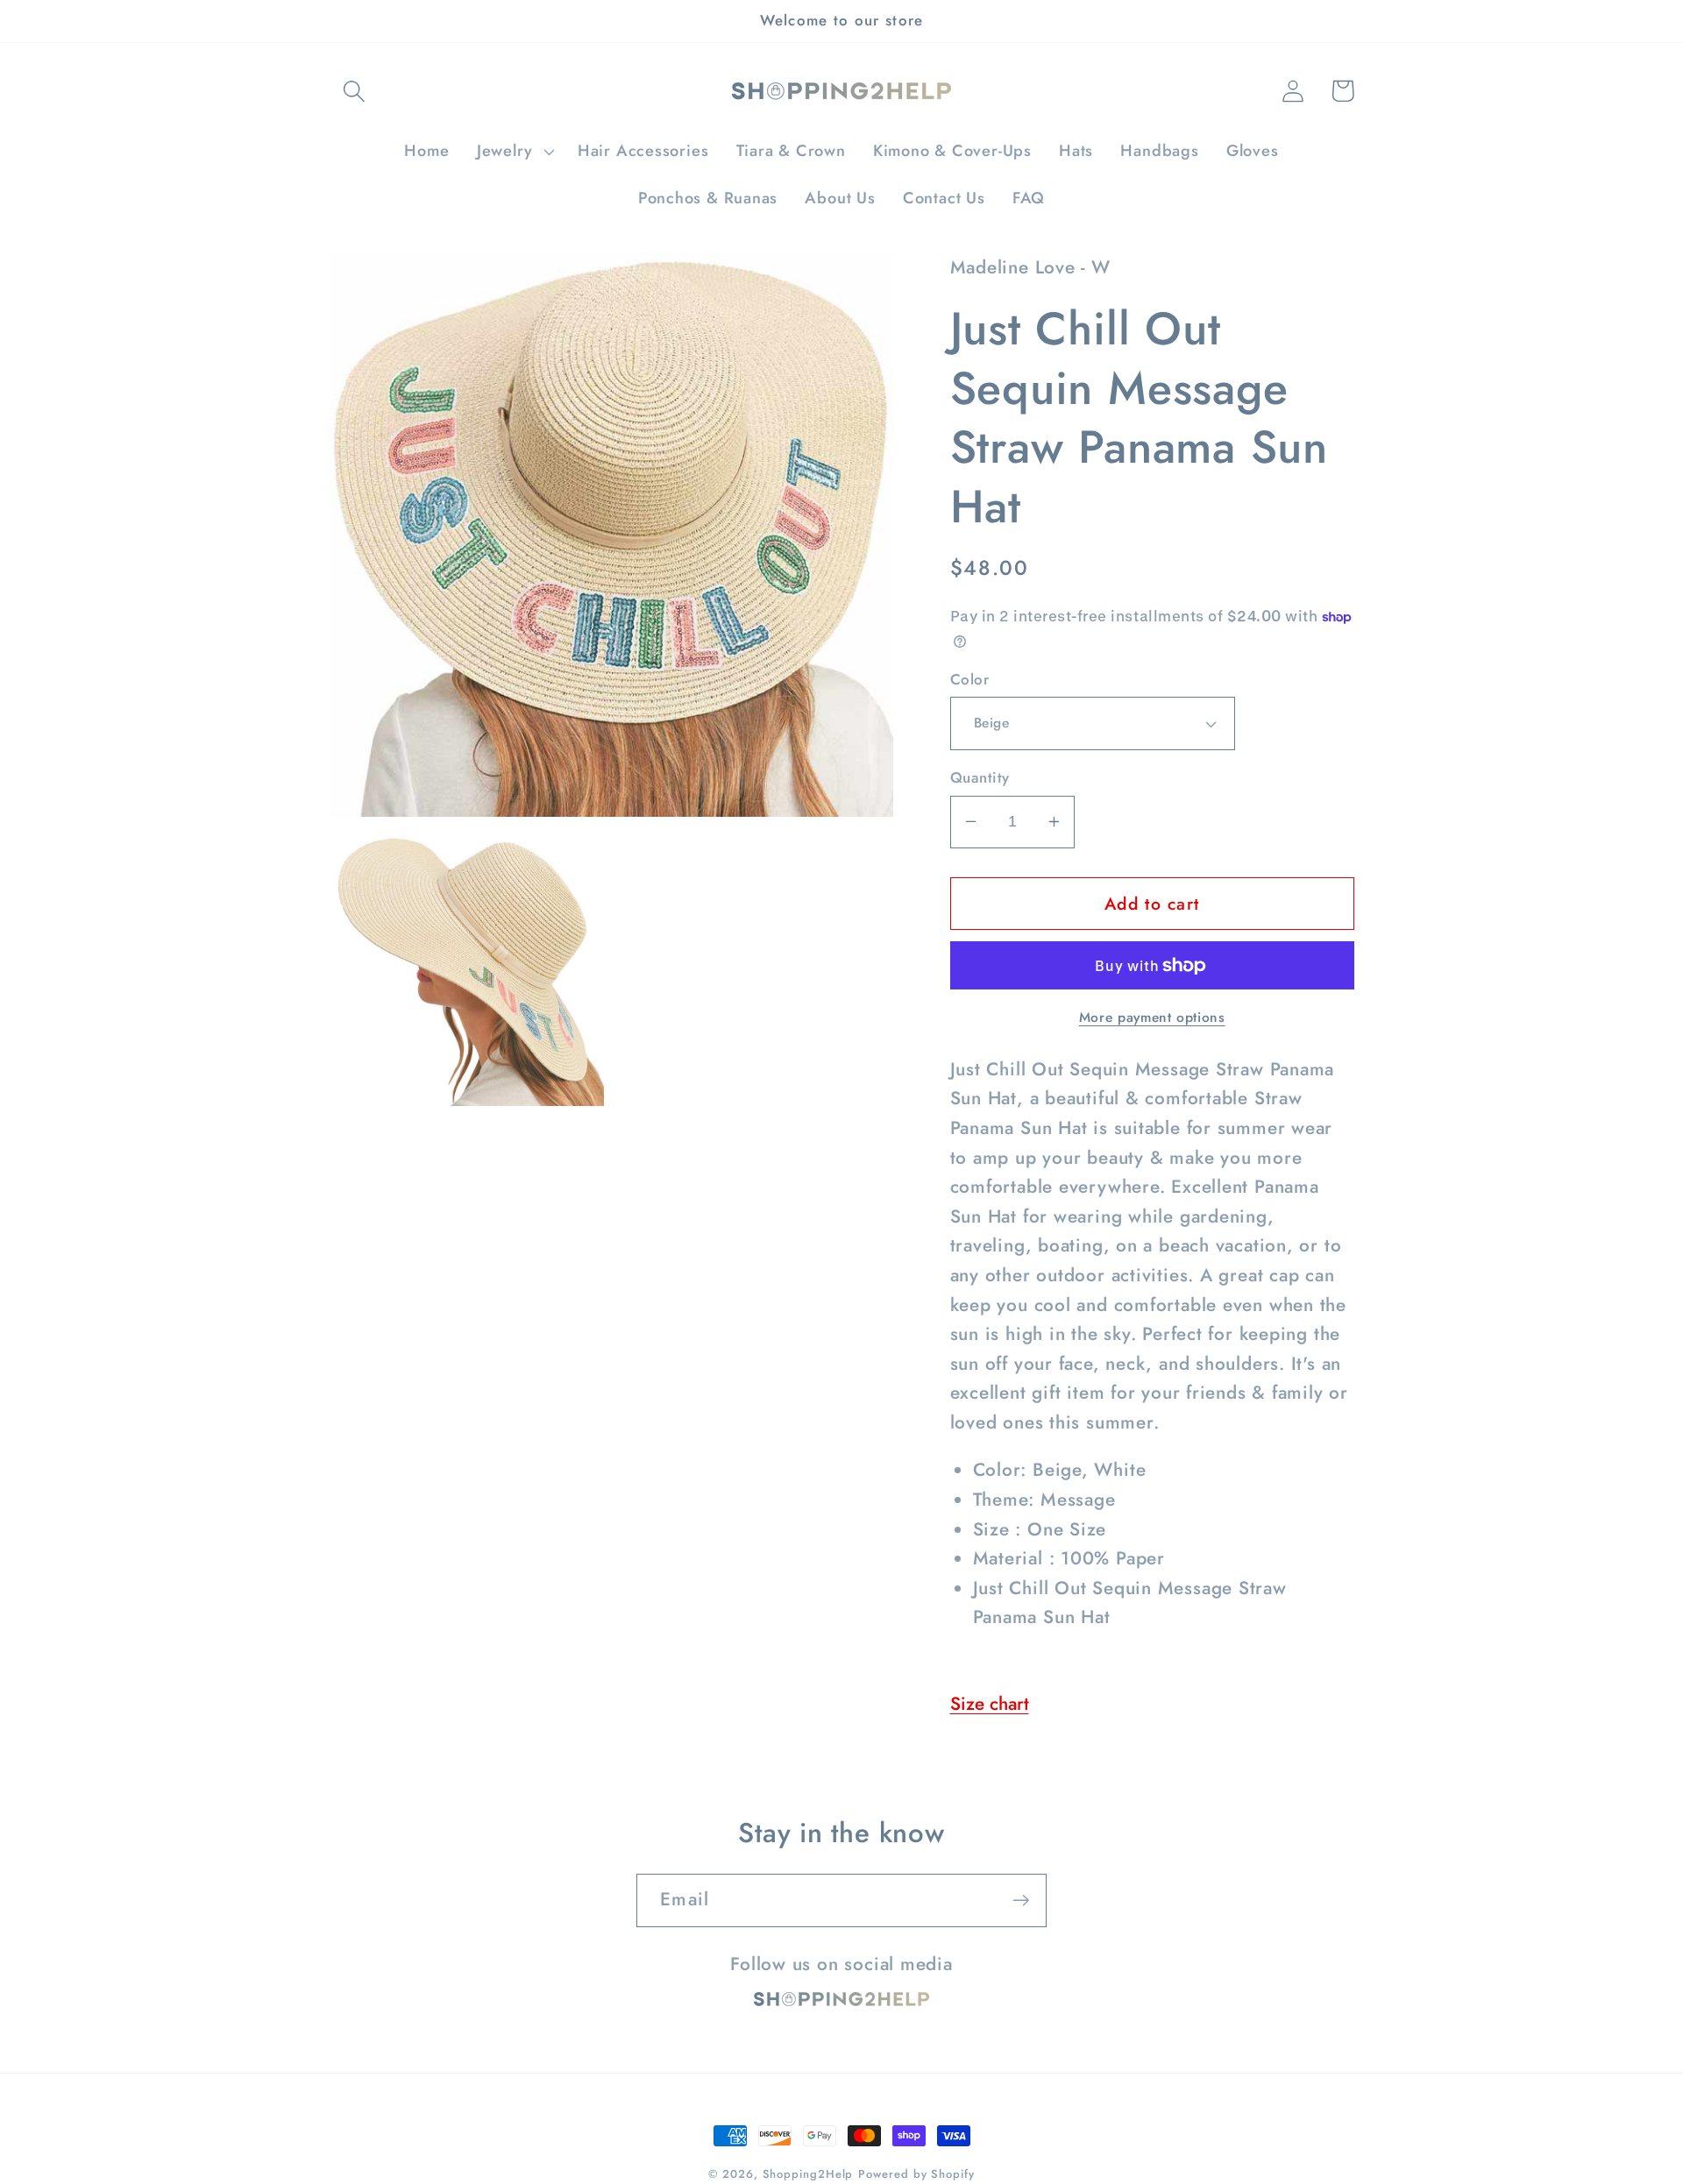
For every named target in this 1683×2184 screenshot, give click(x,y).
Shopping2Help (808, 2174)
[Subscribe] (1021, 1900)
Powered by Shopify (916, 2174)
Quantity (980, 778)
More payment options (1152, 1018)
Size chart (990, 1704)
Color (970, 680)
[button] (354, 91)
